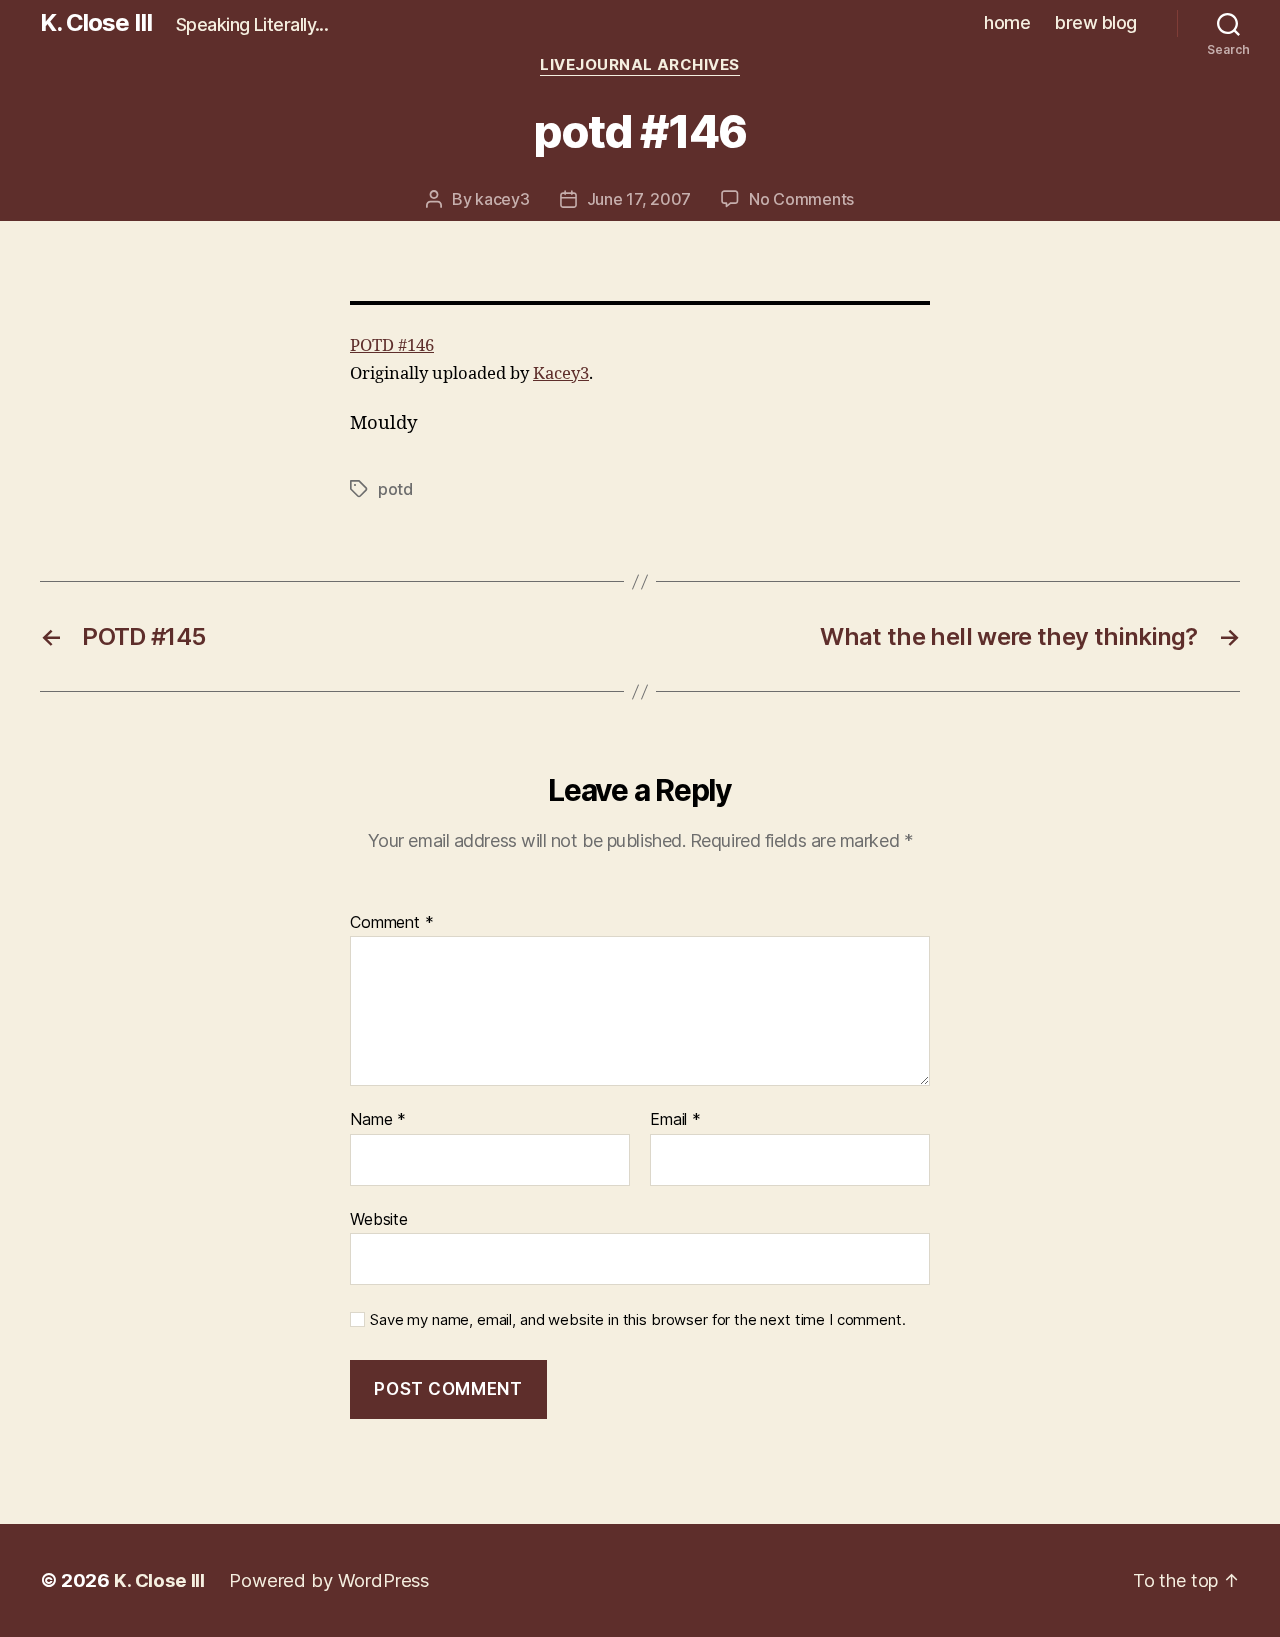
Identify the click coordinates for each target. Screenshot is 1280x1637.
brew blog (1096, 22)
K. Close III (96, 23)
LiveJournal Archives (640, 65)
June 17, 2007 (639, 199)
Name (378, 1120)
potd (395, 489)
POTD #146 (392, 345)
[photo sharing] (640, 303)
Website (379, 1218)
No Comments (801, 199)
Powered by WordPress (329, 1580)
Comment (392, 923)
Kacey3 (561, 373)
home (1007, 22)
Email (675, 1120)
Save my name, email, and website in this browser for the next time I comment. (637, 1320)
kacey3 (502, 199)
